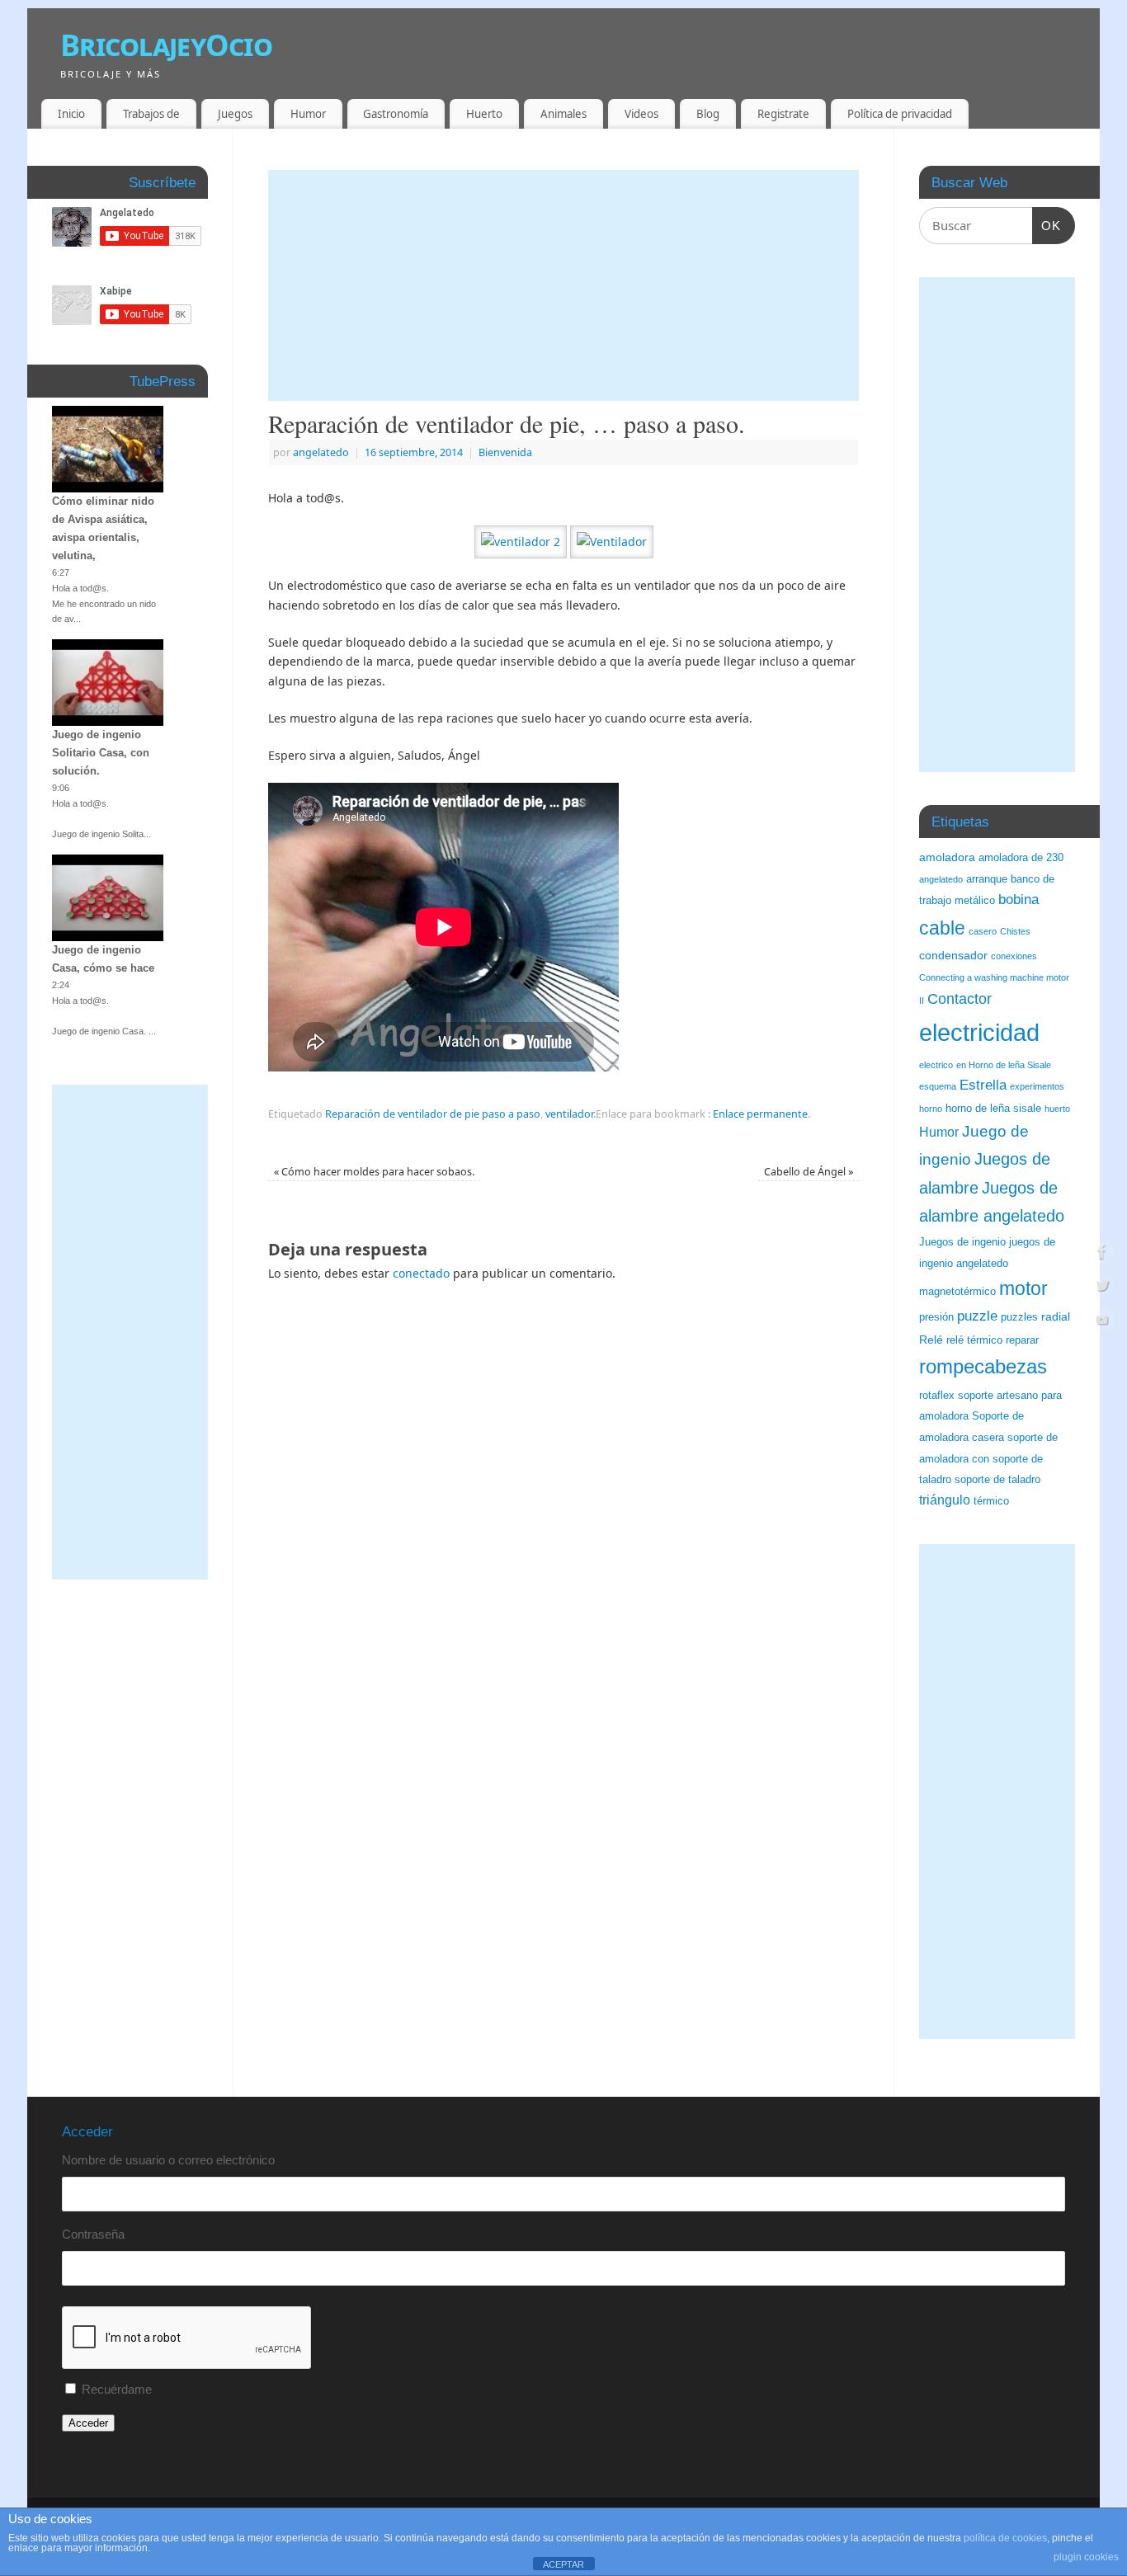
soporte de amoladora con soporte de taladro (988, 1459)
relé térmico (974, 1340)
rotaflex (937, 1396)
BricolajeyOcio (166, 45)
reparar (1022, 1340)
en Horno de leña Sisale (1004, 1065)
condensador (953, 955)
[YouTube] (1102, 1323)
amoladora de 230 (1021, 858)
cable (942, 928)
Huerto (484, 114)
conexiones (1014, 956)
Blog (708, 114)
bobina (1019, 899)
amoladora (947, 857)
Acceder (88, 2423)
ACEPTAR (563, 2564)
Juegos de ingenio (962, 1242)
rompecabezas (983, 1366)
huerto (1057, 1109)
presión (936, 1317)
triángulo (945, 1500)
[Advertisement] (563, 285)
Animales (563, 114)
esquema (938, 1086)
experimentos (1037, 1086)
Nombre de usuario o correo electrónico (168, 2160)
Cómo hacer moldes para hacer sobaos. (374, 1172)
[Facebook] (1102, 1253)
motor (1023, 1288)
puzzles (1019, 1317)
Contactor (960, 999)
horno (931, 1109)
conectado (421, 1273)
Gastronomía (396, 114)
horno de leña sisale (993, 1109)
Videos (641, 114)
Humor (308, 114)
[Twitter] (1102, 1288)
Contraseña (93, 2234)
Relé (931, 1340)
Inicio (71, 114)
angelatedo (321, 452)
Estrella (983, 1085)
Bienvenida (505, 452)
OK (1047, 225)
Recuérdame (117, 2389)
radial (1056, 1316)
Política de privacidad (900, 114)
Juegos (235, 114)
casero (983, 931)
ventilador (569, 1114)
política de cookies (1005, 2538)
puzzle (977, 1316)
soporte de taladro (997, 1480)
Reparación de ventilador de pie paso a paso (433, 1114)
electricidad (979, 1032)
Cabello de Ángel (809, 1172)
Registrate (783, 114)
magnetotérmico (957, 1292)
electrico (936, 1065)
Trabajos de (151, 114)
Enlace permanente (760, 1114)
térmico (991, 1501)
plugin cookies (1086, 2557)
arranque (987, 879)
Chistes (1015, 931)
